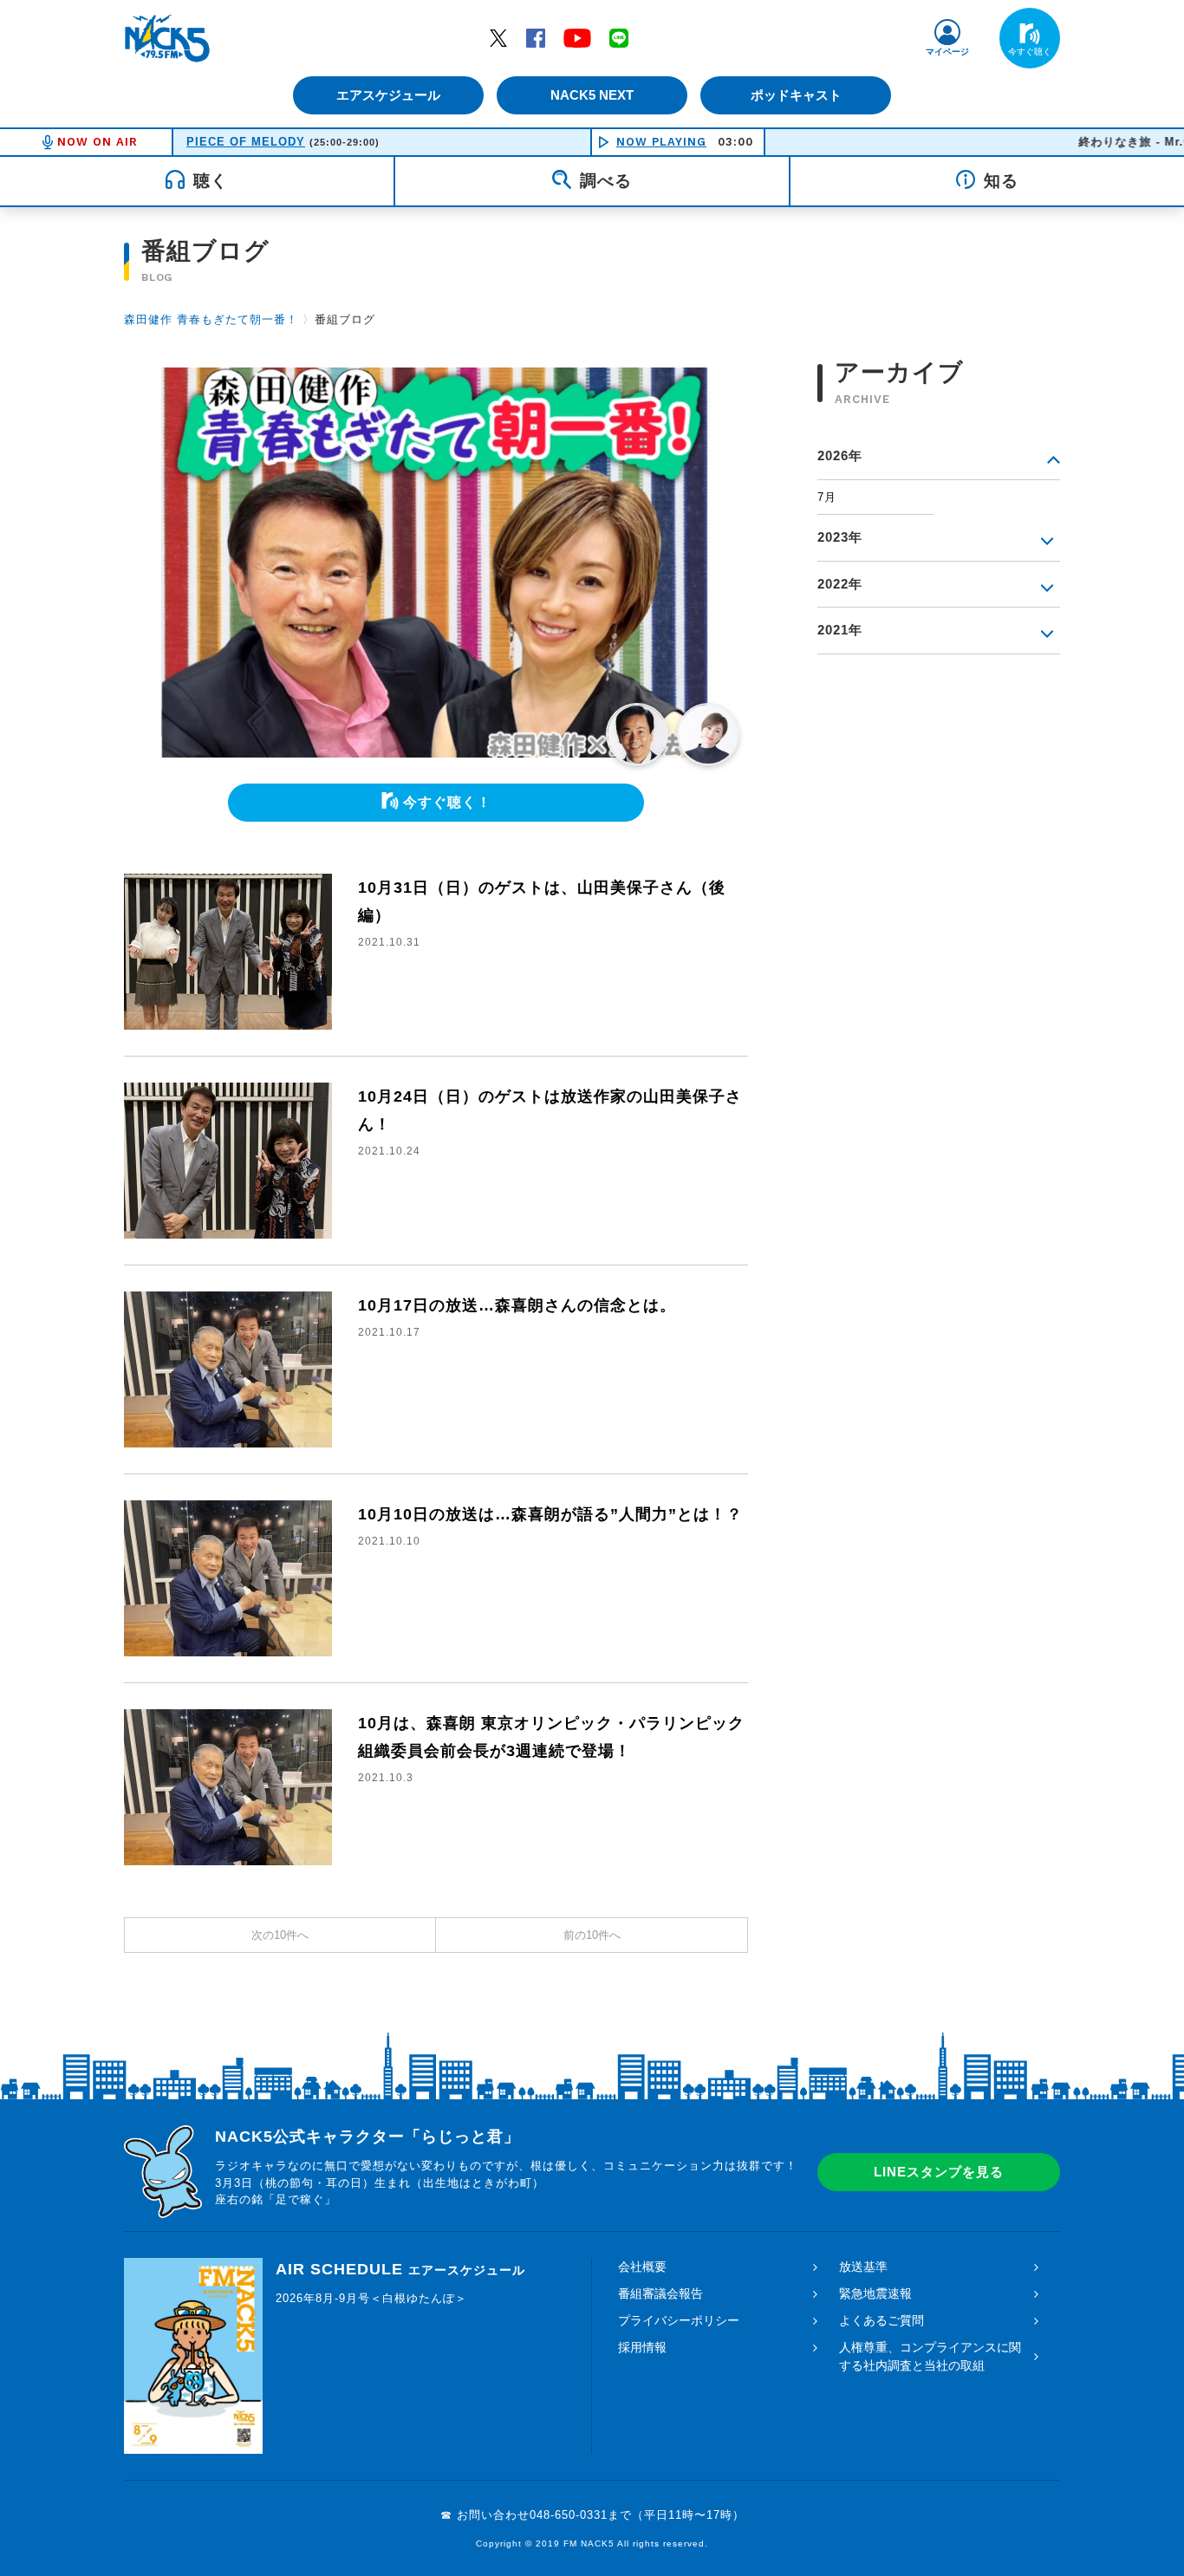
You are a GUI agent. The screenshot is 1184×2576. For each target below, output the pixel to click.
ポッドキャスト (796, 95)
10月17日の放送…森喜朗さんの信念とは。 (517, 1305)
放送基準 (863, 2267)
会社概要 (642, 2267)
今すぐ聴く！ (447, 802)
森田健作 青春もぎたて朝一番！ (211, 319)
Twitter (498, 37)
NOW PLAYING (661, 142)
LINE (619, 37)
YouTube (577, 37)
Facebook (536, 37)
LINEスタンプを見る (939, 2172)
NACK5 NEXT (592, 95)
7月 (827, 497)
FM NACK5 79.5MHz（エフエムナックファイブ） (167, 38)
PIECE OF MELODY (246, 142)
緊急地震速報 (875, 2293)
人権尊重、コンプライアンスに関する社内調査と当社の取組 (930, 2356)
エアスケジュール (388, 95)
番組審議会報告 (660, 2293)
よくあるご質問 (881, 2320)
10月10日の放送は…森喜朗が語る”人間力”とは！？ (550, 1514)
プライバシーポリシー (679, 2320)
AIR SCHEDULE (400, 2269)
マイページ (947, 52)
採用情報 (642, 2347)
